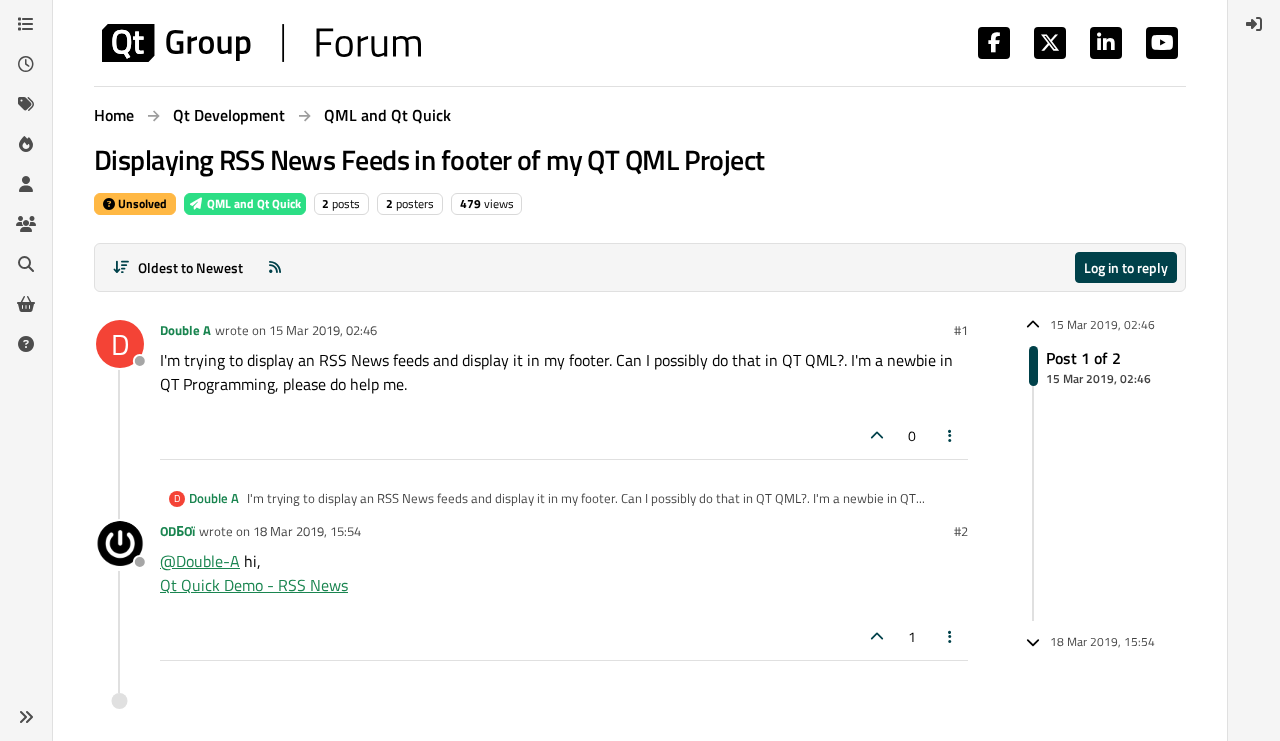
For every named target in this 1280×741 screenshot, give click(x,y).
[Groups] (26, 224)
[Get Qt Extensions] (26, 304)
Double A (185, 330)
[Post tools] (951, 435)
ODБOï (177, 531)
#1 (961, 330)
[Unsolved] (26, 344)
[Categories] (26, 24)
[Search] (26, 264)
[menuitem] (1254, 24)
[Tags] (26, 104)
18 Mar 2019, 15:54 (307, 531)
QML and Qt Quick (252, 203)
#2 (961, 531)
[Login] (1254, 24)
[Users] (26, 184)
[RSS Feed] (275, 267)
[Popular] (26, 144)
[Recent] (26, 64)
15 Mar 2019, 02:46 (323, 330)
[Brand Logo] (261, 43)
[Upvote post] (877, 435)
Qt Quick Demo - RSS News (254, 585)
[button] (26, 717)
